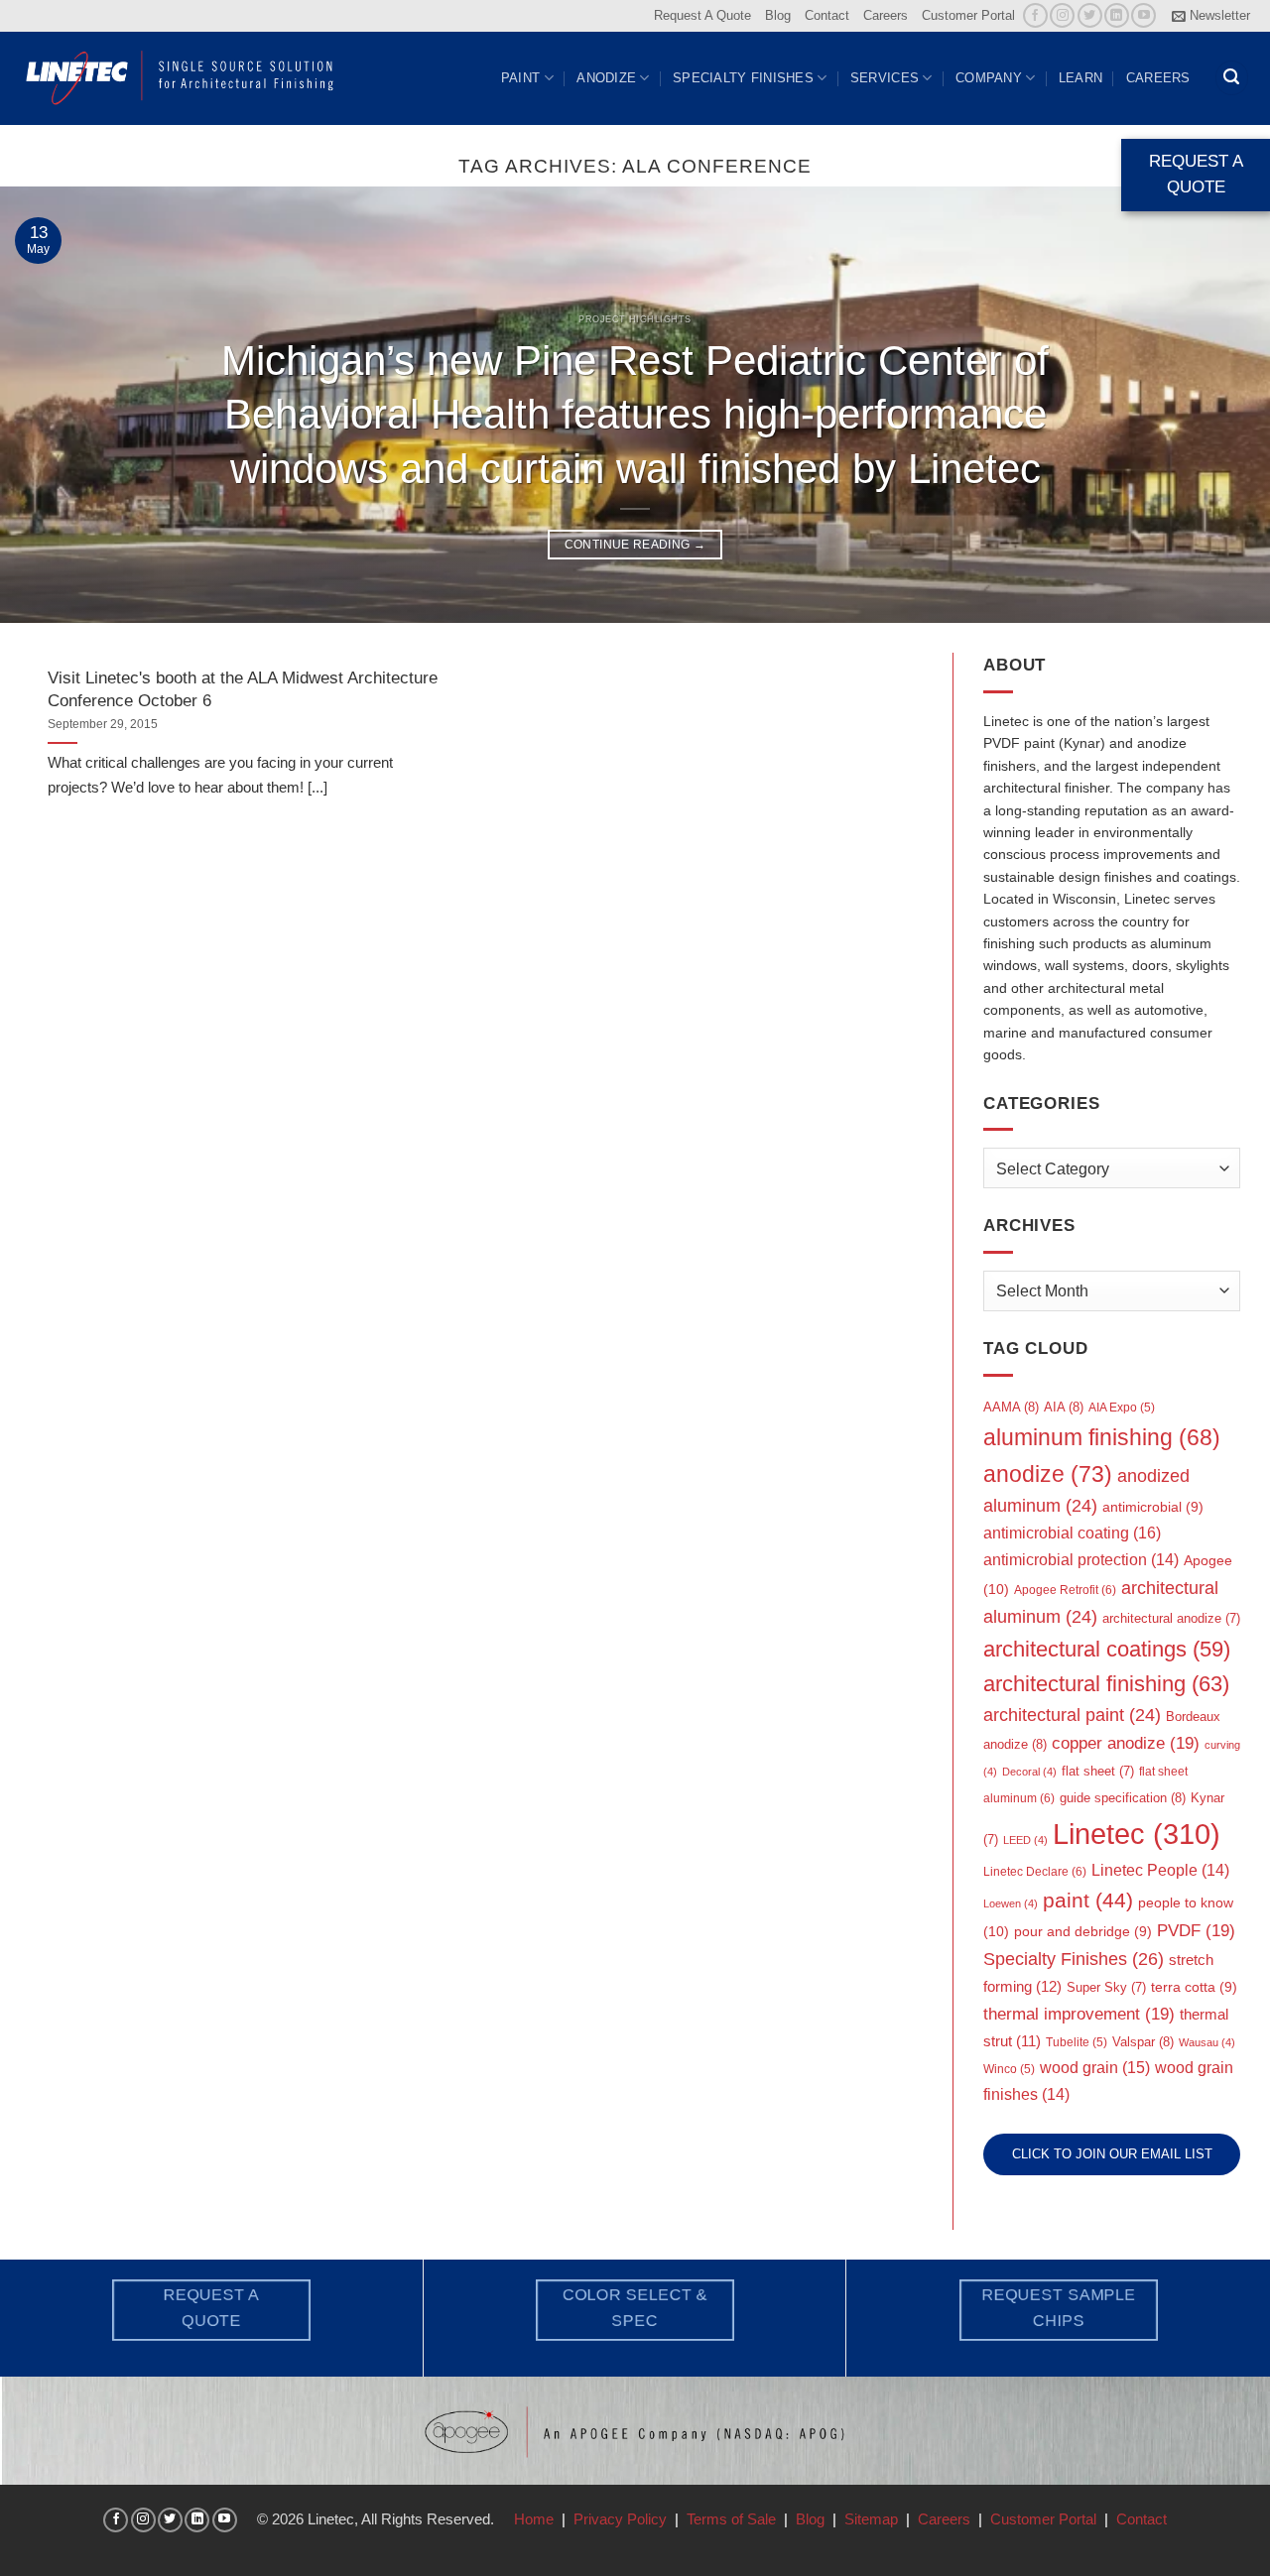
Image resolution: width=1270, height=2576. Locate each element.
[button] (1211, 16)
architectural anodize (1171, 1618)
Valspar (1143, 2042)
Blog (778, 15)
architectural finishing (1106, 1684)
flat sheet (1098, 1771)
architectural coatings (1107, 1649)
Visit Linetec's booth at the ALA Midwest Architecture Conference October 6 (243, 689)
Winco (1009, 2069)
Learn (1080, 78)
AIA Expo (1122, 1408)
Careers (886, 15)
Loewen (1011, 1903)
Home (534, 2519)
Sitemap (871, 2519)
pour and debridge (1083, 1932)
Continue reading (635, 545)
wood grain (1095, 2068)
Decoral (1029, 1772)
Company (989, 78)
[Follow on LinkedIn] (1117, 15)
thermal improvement (1079, 2014)
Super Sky (1106, 1987)
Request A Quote (702, 15)
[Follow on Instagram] (1062, 15)
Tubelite (1077, 2042)
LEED (1025, 1840)
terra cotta (1194, 1987)
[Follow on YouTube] (1143, 15)
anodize (1048, 1474)
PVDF (1196, 1931)
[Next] (1219, 405)
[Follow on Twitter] (1090, 15)
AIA (1064, 1407)
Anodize (606, 78)
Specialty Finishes (743, 78)
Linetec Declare (1035, 1872)
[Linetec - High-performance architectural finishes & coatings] (181, 77)
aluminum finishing (1102, 1438)
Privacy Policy (620, 2519)
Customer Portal (968, 15)
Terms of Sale (731, 2519)
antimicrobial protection (1081, 1560)
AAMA (1011, 1407)
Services (885, 78)
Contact (827, 15)
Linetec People (1160, 1870)
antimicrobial (1153, 1507)
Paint (520, 78)
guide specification (1123, 1798)
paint (1088, 1900)
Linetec (1137, 1834)
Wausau (1207, 2042)
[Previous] (51, 405)
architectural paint (1072, 1715)
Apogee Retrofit (1065, 1590)
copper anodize (1126, 1743)
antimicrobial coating (1072, 1533)
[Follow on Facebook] (1035, 15)
